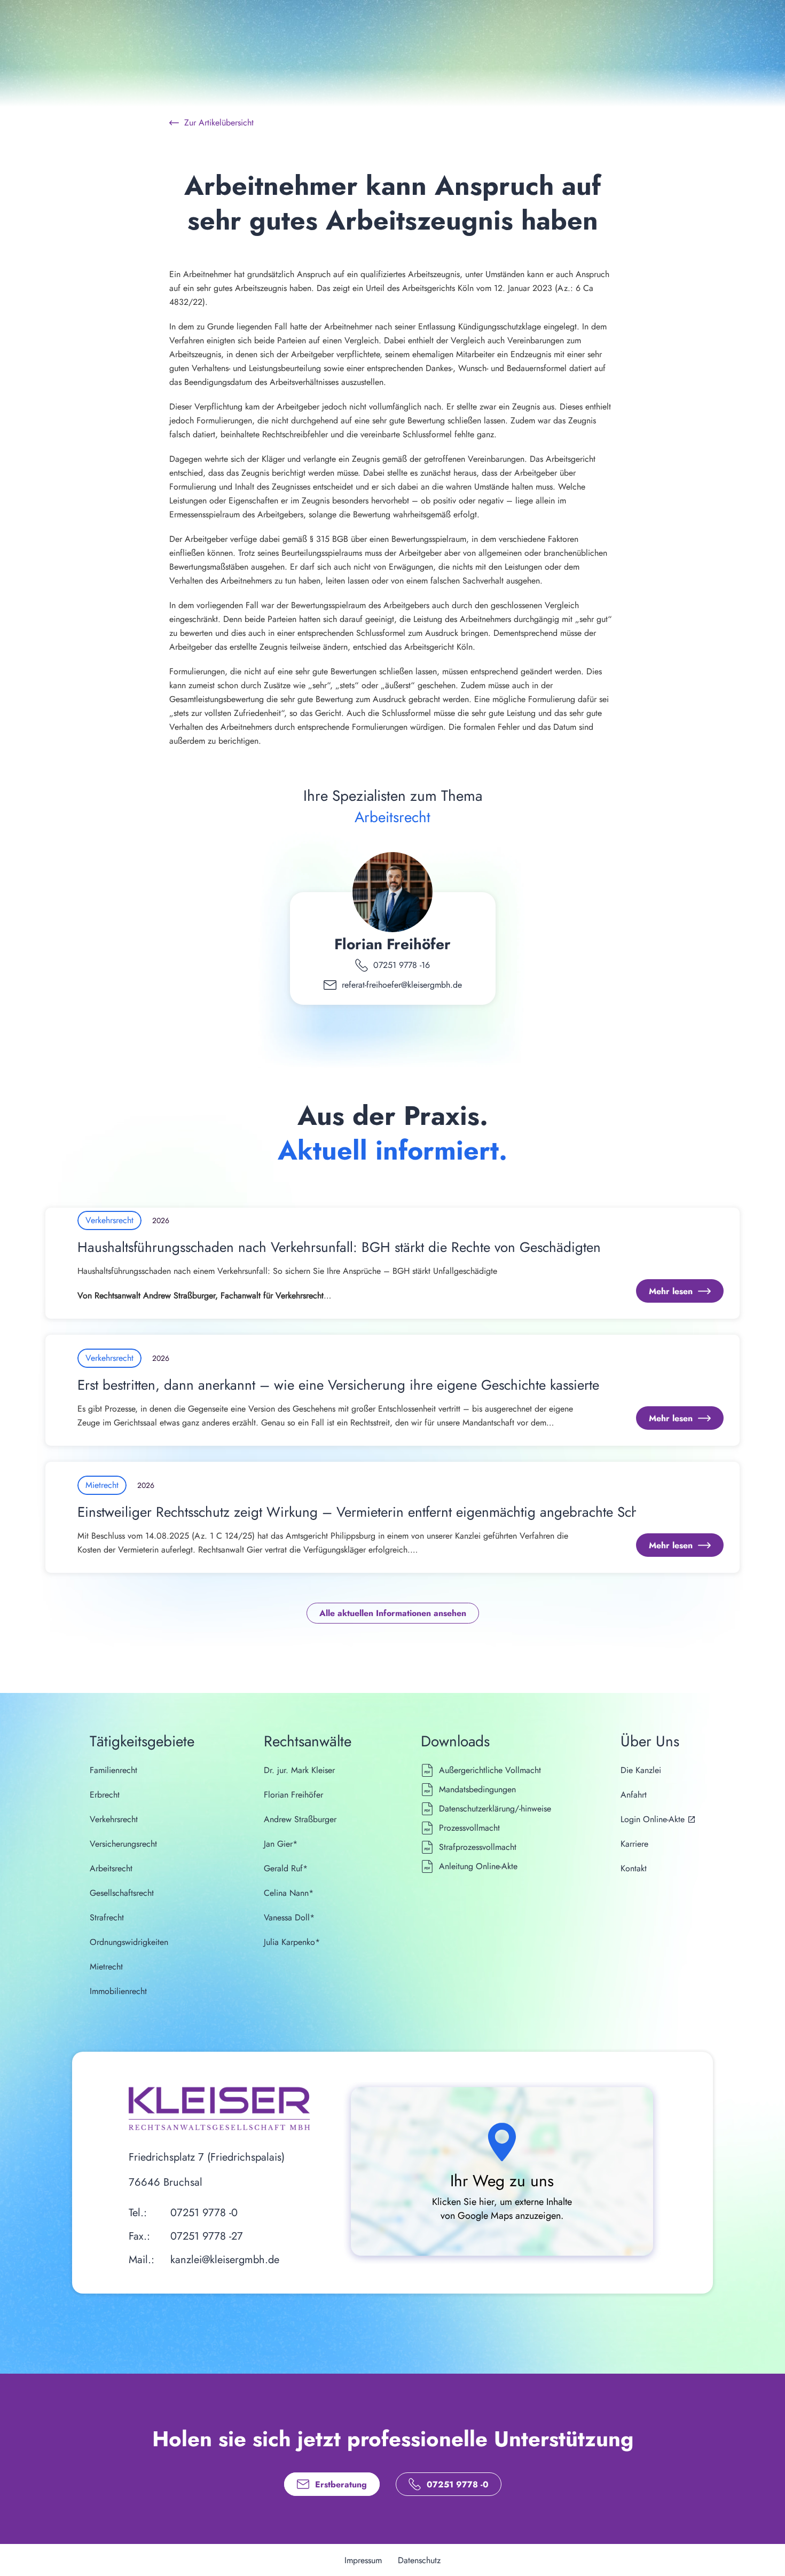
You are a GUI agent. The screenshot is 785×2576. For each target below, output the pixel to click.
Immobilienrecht (118, 1991)
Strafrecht (107, 1917)
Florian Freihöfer (392, 944)
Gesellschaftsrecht (122, 1893)
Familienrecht (113, 1770)
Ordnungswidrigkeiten (129, 1942)
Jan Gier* (281, 1844)
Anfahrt (634, 1795)
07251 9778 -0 (204, 2213)
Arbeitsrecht (111, 1868)
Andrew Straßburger (300, 1819)
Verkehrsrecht (114, 1819)
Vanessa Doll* (289, 1917)
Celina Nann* (289, 1893)
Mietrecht (106, 1967)
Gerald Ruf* (286, 1868)
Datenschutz (419, 2560)
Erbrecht (105, 1795)
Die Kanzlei (641, 1770)
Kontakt (634, 1868)
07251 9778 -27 (207, 2236)
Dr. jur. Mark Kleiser (299, 1770)
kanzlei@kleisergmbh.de (225, 2260)
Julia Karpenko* (292, 1942)
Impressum (363, 2560)
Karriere (634, 1844)
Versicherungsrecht (123, 1844)
